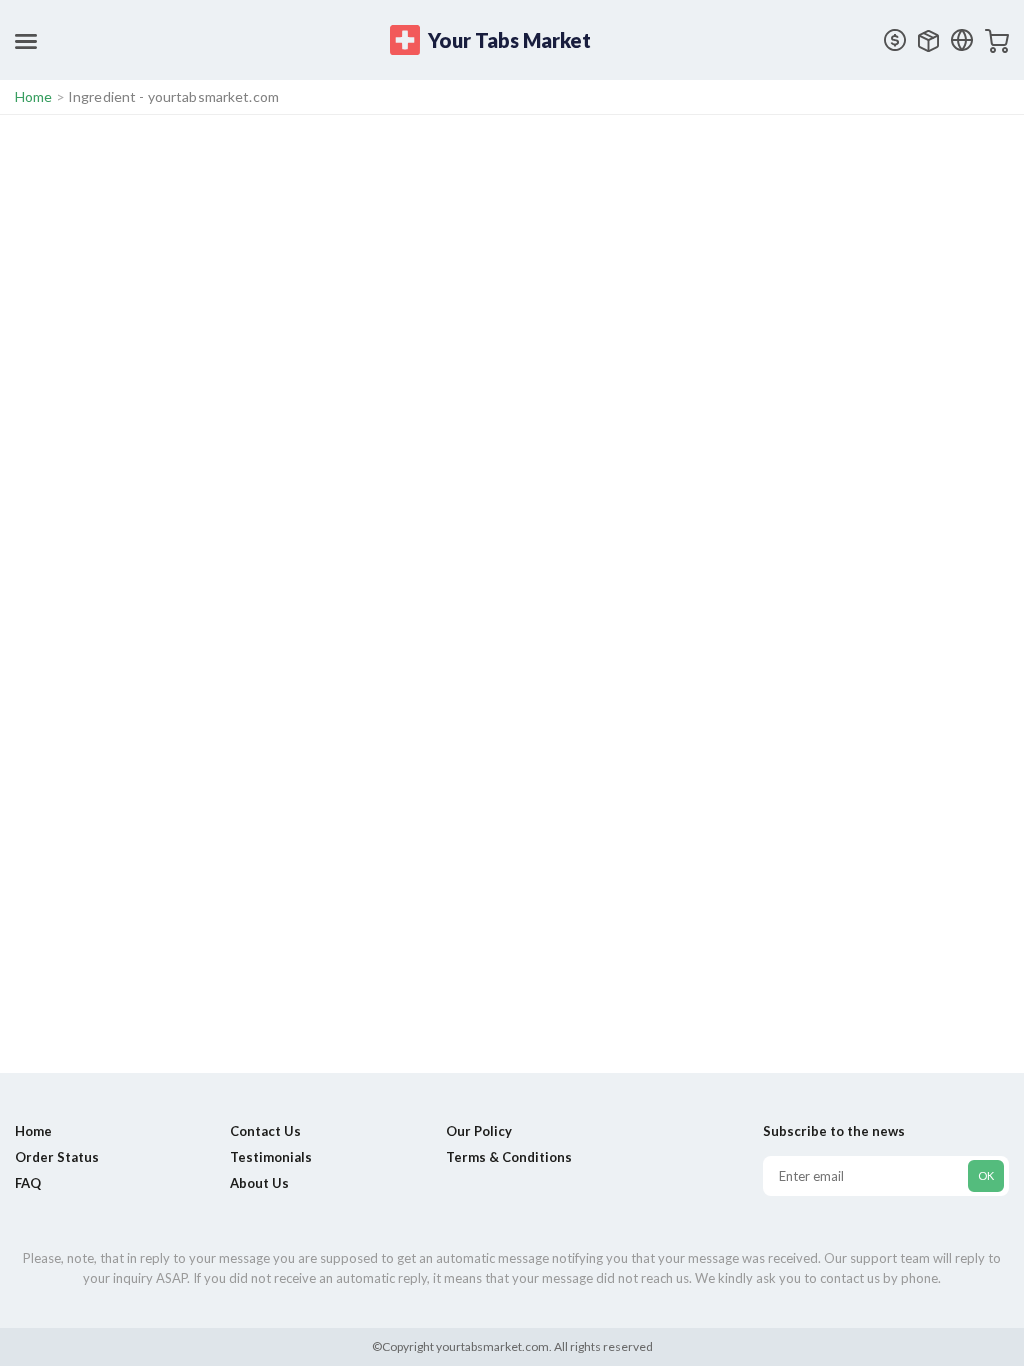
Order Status (57, 1157)
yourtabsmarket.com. (493, 1346)
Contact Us (265, 1131)
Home (34, 96)
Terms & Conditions (509, 1157)
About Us (259, 1183)
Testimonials (271, 1157)
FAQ (28, 1183)
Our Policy (479, 1131)
